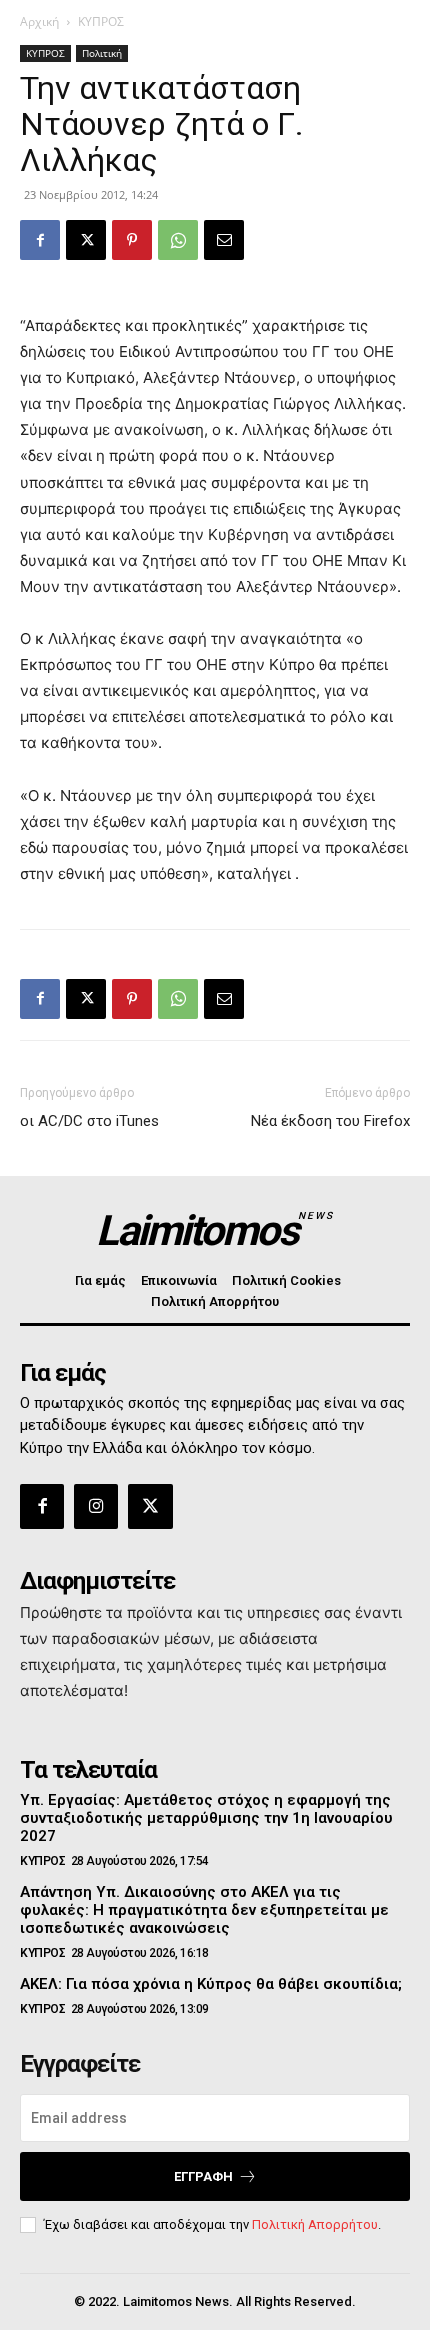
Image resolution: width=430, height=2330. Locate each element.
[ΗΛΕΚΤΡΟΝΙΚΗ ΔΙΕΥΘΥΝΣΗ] (224, 240)
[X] (86, 240)
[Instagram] (96, 1506)
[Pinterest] (132, 240)
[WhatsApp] (178, 240)
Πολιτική (102, 53)
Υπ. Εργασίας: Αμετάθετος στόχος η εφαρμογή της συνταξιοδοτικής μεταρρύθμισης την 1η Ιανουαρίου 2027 (206, 1818)
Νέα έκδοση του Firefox (330, 1121)
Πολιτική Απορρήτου (315, 2224)
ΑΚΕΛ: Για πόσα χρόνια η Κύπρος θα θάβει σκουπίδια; (211, 1984)
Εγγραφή (203, 2176)
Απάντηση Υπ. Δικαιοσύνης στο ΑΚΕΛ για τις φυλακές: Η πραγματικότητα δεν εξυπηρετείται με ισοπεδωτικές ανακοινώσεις (204, 1910)
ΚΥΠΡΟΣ (101, 21)
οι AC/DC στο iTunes (89, 1121)
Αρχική (39, 21)
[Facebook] (40, 240)
